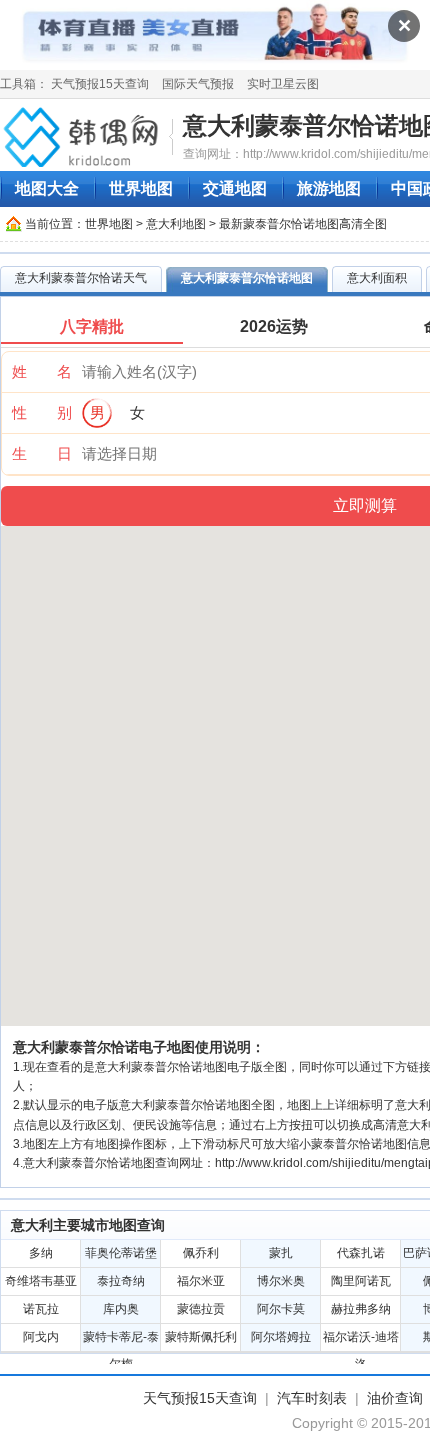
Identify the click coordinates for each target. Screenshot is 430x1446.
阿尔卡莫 (281, 1309)
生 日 (42, 453)
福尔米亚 (201, 1281)
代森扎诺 (361, 1253)
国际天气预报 (198, 84)
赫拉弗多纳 (361, 1309)
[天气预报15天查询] (84, 136)
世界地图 (141, 188)
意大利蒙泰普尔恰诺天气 (81, 278)
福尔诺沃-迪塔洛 (361, 1340)
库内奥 (121, 1309)
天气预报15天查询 (100, 84)
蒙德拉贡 (201, 1309)
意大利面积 (377, 278)
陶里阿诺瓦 (361, 1281)
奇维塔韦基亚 (41, 1281)
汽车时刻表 (312, 1398)
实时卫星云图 (283, 84)
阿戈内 (41, 1337)
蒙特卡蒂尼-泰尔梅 (121, 1340)
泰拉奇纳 (121, 1281)
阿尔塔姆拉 (281, 1337)
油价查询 (395, 1398)
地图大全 (47, 188)
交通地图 (235, 188)
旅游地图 (329, 188)
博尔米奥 (281, 1281)
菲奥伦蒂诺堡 (121, 1253)
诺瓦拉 (41, 1309)
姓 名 (42, 371)
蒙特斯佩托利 (201, 1337)
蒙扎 (281, 1253)
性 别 (42, 412)
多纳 (41, 1253)
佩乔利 (201, 1253)
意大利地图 (176, 224)
